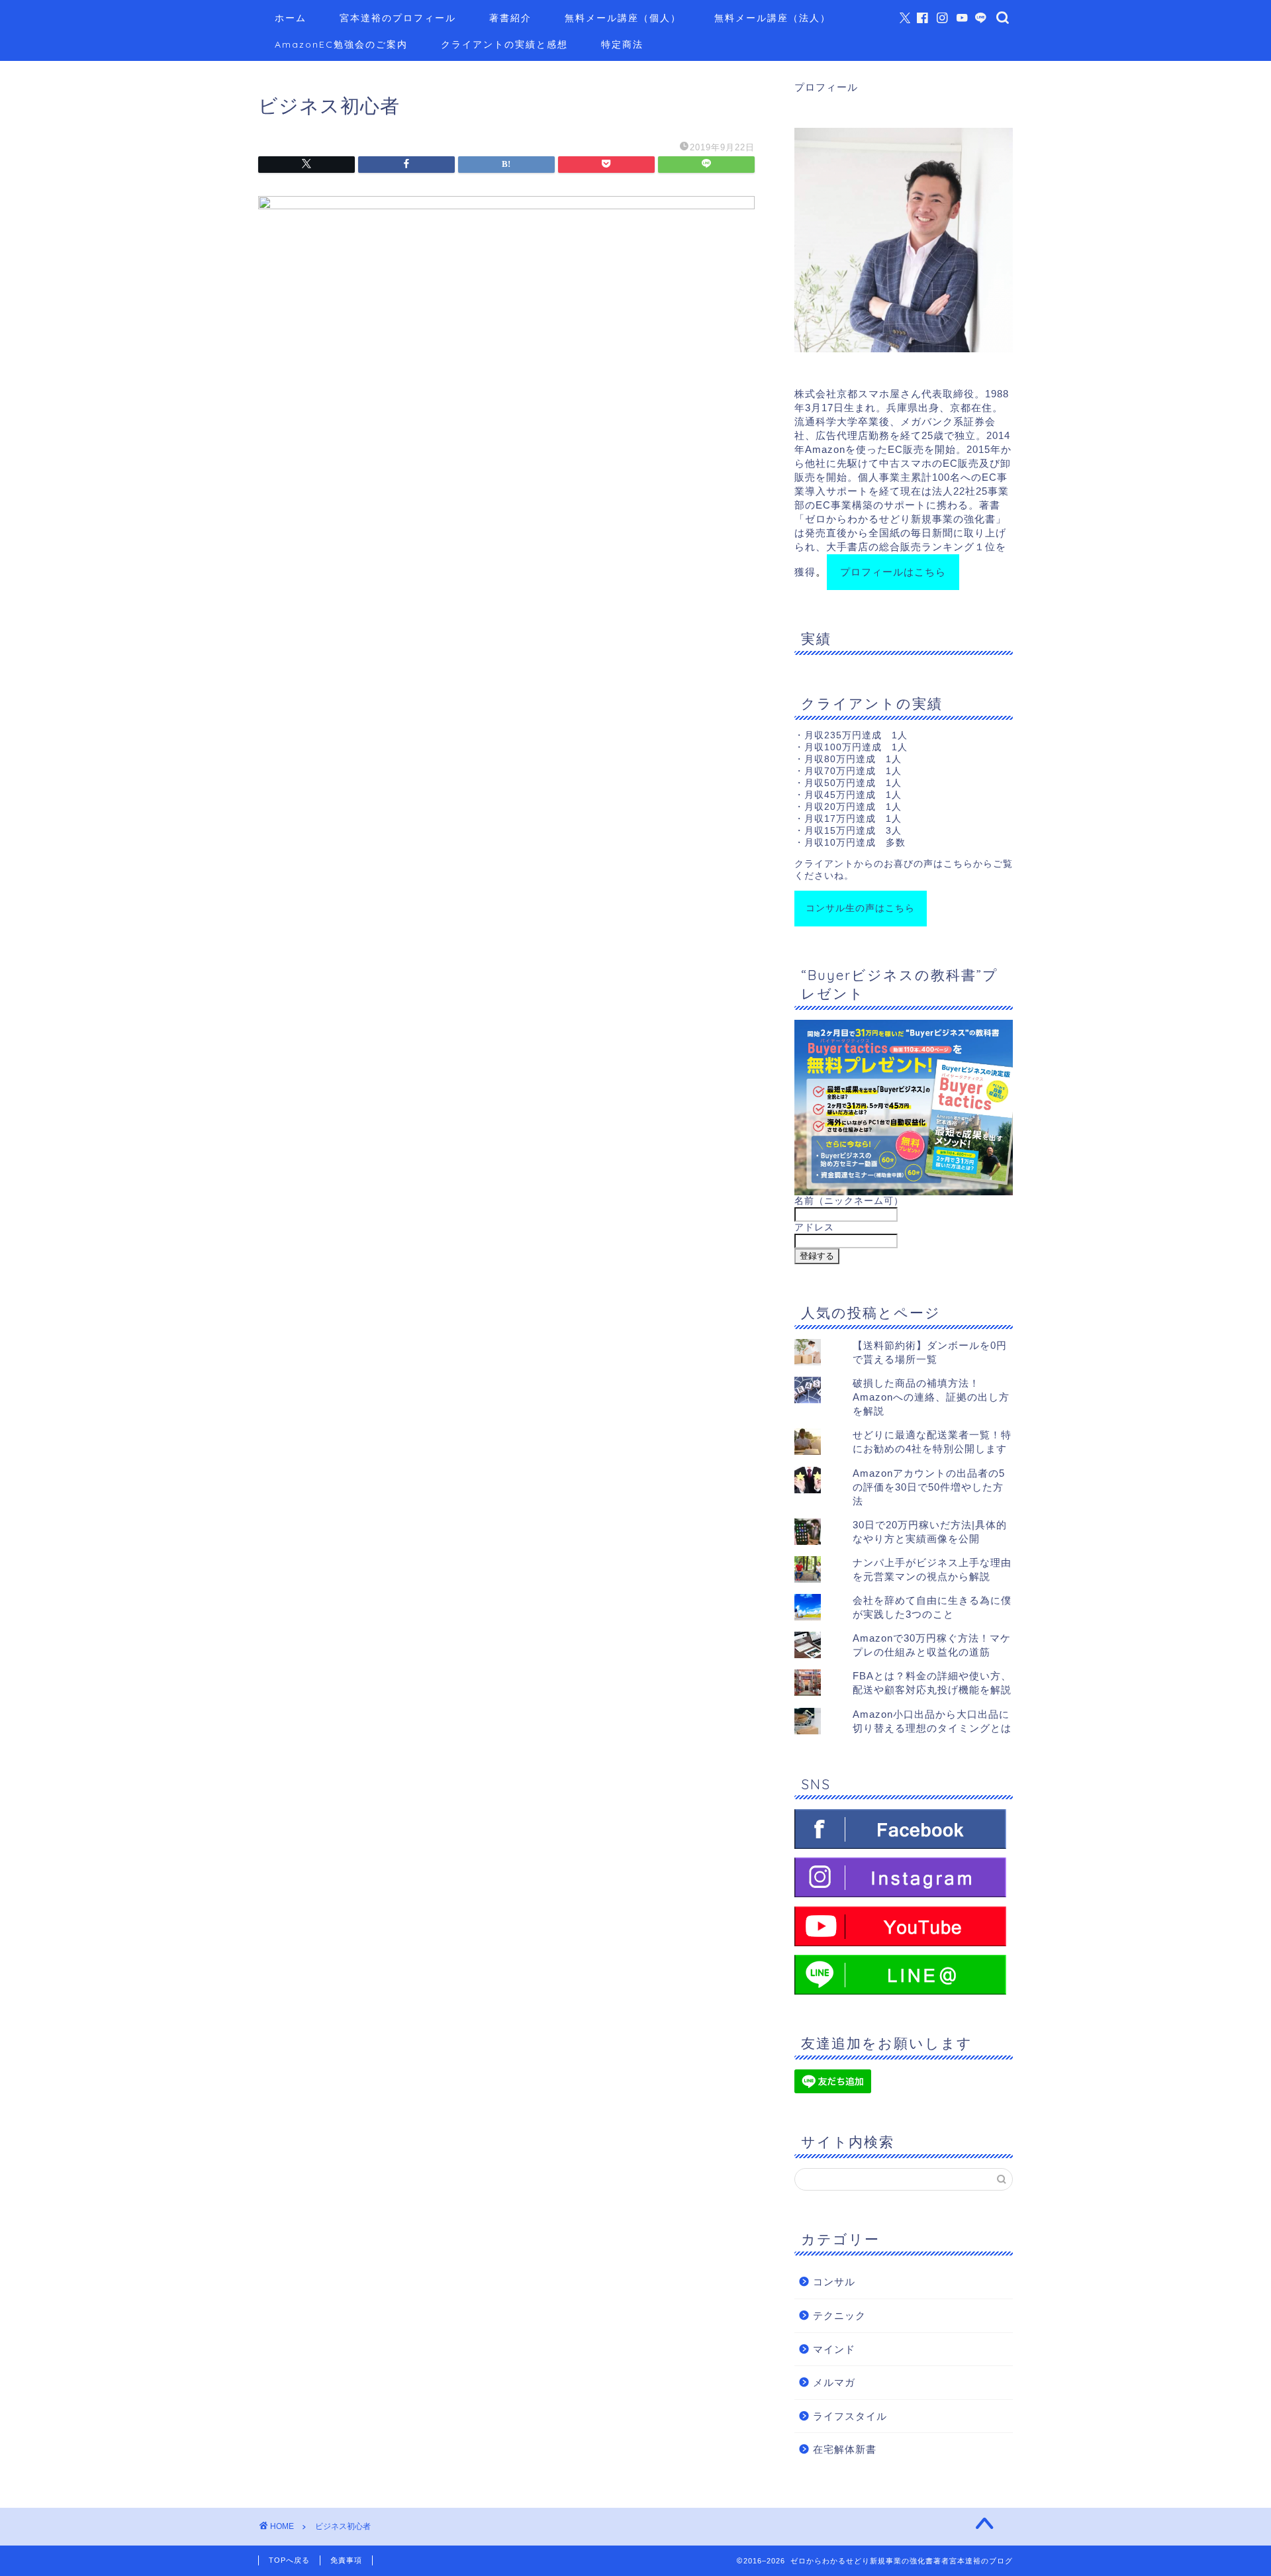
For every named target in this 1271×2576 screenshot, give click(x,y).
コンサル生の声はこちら (860, 908)
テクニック (839, 2315)
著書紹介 (510, 18)
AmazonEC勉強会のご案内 (341, 44)
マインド (834, 2349)
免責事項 (346, 2560)
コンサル (834, 2282)
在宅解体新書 (845, 2449)
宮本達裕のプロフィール (398, 18)
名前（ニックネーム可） (849, 1201)
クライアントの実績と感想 (504, 44)
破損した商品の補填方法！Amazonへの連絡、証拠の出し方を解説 (931, 1397)
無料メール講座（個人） (623, 18)
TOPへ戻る (289, 2560)
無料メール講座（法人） (773, 18)
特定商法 (622, 44)
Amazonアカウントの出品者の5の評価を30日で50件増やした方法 (929, 1487)
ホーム (291, 18)
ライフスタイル (850, 2416)
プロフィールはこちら (893, 572)
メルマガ (834, 2382)
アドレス (814, 1227)
